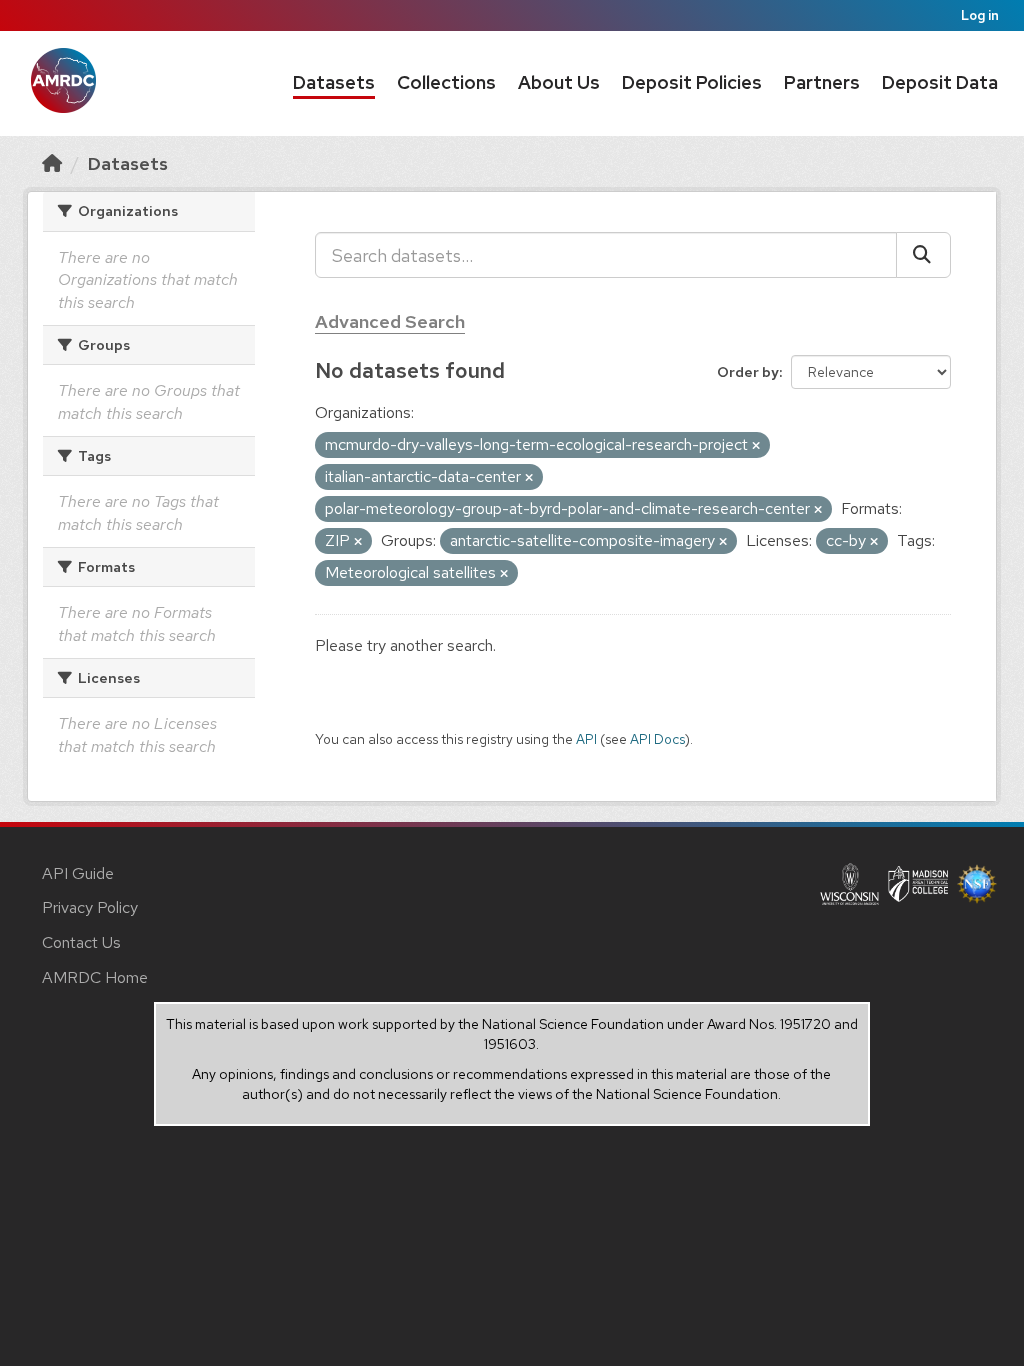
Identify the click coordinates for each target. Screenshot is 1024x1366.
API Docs (657, 739)
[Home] (52, 163)
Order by (748, 372)
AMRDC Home (95, 977)
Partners (822, 82)
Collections (446, 82)
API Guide (78, 873)
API (586, 739)
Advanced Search (390, 321)
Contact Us (81, 942)
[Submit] (923, 255)
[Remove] (756, 446)
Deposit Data (940, 82)
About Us (559, 82)
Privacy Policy (90, 907)
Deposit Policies (692, 82)
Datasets (334, 82)
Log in (980, 15)
